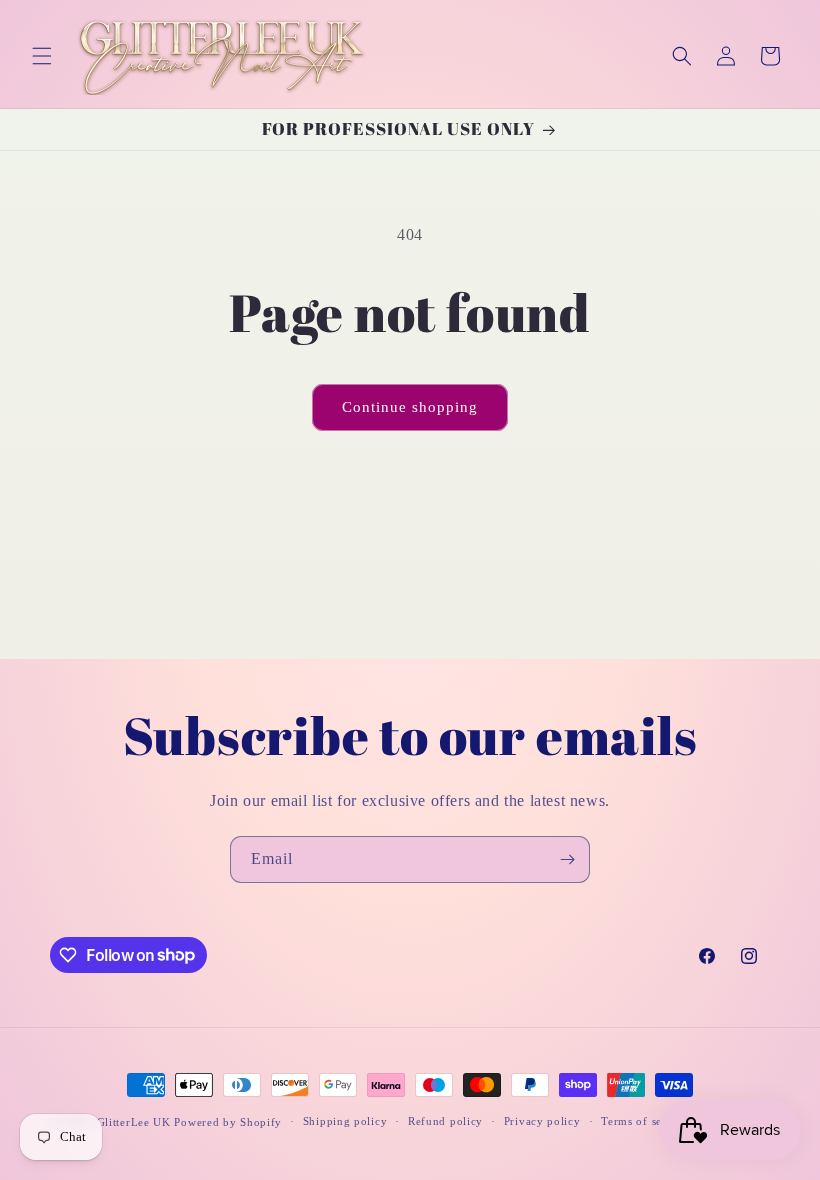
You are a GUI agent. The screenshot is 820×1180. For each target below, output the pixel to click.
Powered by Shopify (228, 1122)
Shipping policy (345, 1121)
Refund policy (445, 1121)
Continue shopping (410, 407)
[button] (42, 56)
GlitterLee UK (134, 1122)
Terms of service (644, 1121)
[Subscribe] (567, 859)
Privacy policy (542, 1121)
